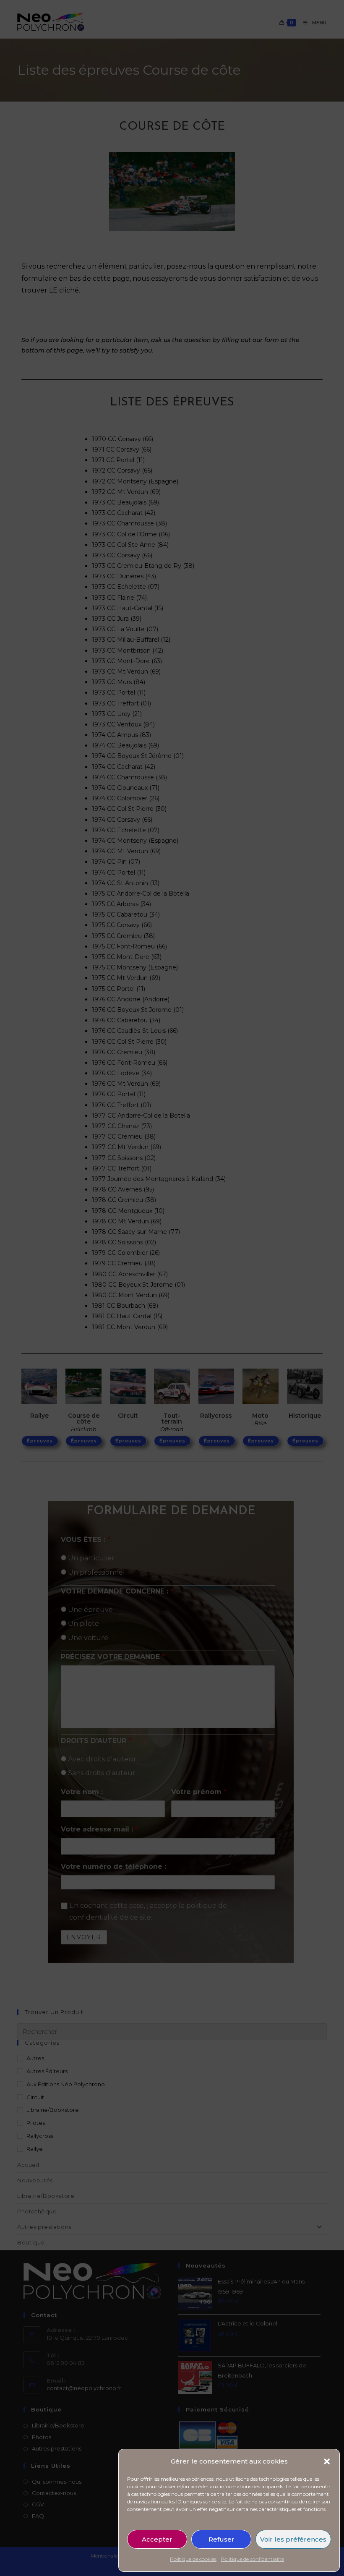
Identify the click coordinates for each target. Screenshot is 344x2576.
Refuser (222, 2539)
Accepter (157, 2539)
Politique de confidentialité (252, 2559)
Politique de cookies (193, 2559)
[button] (327, 2461)
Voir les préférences (293, 2539)
